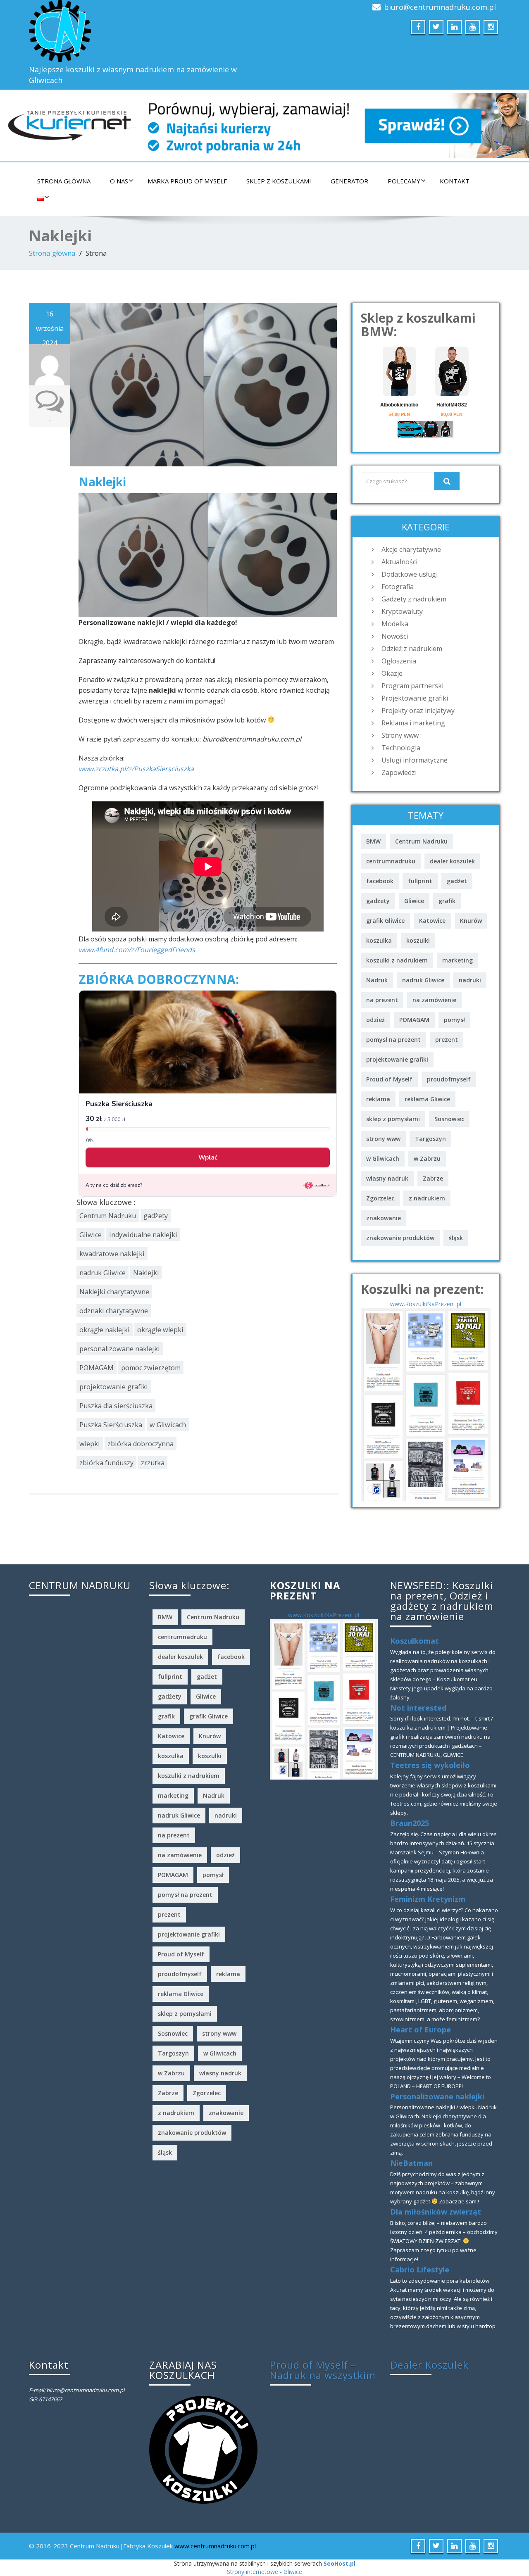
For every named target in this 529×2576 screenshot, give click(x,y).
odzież (375, 1020)
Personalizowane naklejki (437, 2096)
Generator (349, 181)
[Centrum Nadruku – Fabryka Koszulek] (144, 31)
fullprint (420, 881)
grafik (447, 901)
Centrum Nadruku (108, 1216)
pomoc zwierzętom (151, 1368)
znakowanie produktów (400, 1238)
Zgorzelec (380, 1198)
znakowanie (384, 1218)
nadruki (470, 980)
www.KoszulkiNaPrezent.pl (426, 1304)
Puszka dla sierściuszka (116, 1406)
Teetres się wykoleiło (430, 1765)
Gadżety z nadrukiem (414, 599)
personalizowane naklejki (120, 1349)
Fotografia (398, 587)
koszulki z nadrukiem (397, 960)
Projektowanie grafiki (415, 698)
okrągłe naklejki (105, 1330)
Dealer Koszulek (429, 2365)
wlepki (90, 1444)
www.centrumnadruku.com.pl (215, 2546)
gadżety (156, 1216)
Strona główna (64, 181)
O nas (119, 181)
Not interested (418, 1708)
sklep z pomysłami (393, 1119)
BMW (373, 841)
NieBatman (411, 2163)
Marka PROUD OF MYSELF (187, 181)
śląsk (456, 1238)
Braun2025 (410, 1823)
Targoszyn (430, 1139)
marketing (458, 960)
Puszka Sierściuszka (111, 1425)
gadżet (457, 881)
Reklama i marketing (413, 723)
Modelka (395, 624)
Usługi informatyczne (415, 760)
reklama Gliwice (427, 1099)
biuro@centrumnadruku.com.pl (440, 7)
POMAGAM (97, 1368)
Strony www (400, 735)
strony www (383, 1139)
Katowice (432, 921)
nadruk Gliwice (102, 1273)
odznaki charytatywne (114, 1311)
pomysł (454, 1020)
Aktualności (399, 562)
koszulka (379, 940)
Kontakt (455, 181)
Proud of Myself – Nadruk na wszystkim (323, 2370)
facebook (380, 881)
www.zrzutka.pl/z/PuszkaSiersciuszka (136, 769)
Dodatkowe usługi (410, 574)
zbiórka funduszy (106, 1463)
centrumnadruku (391, 861)
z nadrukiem (427, 1198)
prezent (447, 1040)
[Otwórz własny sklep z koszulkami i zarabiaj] (203, 2449)
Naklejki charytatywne (114, 1292)
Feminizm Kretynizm (428, 1899)
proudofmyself (449, 1079)
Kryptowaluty (402, 611)
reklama (378, 1099)
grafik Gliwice (385, 921)
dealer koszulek (452, 861)
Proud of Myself (389, 1079)
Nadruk (377, 980)
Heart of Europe (421, 2029)
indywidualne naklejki (143, 1235)
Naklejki (102, 482)
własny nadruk (387, 1178)
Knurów (471, 921)
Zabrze (433, 1178)
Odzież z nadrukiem (412, 649)
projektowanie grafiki (114, 1387)
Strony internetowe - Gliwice (264, 2572)
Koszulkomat (415, 1641)
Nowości (395, 636)
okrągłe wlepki (160, 1330)
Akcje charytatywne (411, 549)
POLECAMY (404, 181)
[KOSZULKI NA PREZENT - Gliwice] (426, 1404)
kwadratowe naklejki (112, 1254)
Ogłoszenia (399, 661)
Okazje (392, 673)
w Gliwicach (168, 1425)
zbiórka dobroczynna (141, 1444)
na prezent (382, 1000)
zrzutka (153, 1463)
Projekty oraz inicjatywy (418, 711)
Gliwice (91, 1235)
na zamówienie (434, 1000)
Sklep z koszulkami (279, 181)
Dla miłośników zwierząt (436, 2212)
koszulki (418, 940)
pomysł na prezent (393, 1040)
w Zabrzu (427, 1158)
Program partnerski (412, 686)
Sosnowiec (449, 1119)
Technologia (401, 748)
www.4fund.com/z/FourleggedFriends (137, 950)
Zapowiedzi (399, 772)
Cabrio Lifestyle (420, 2269)
